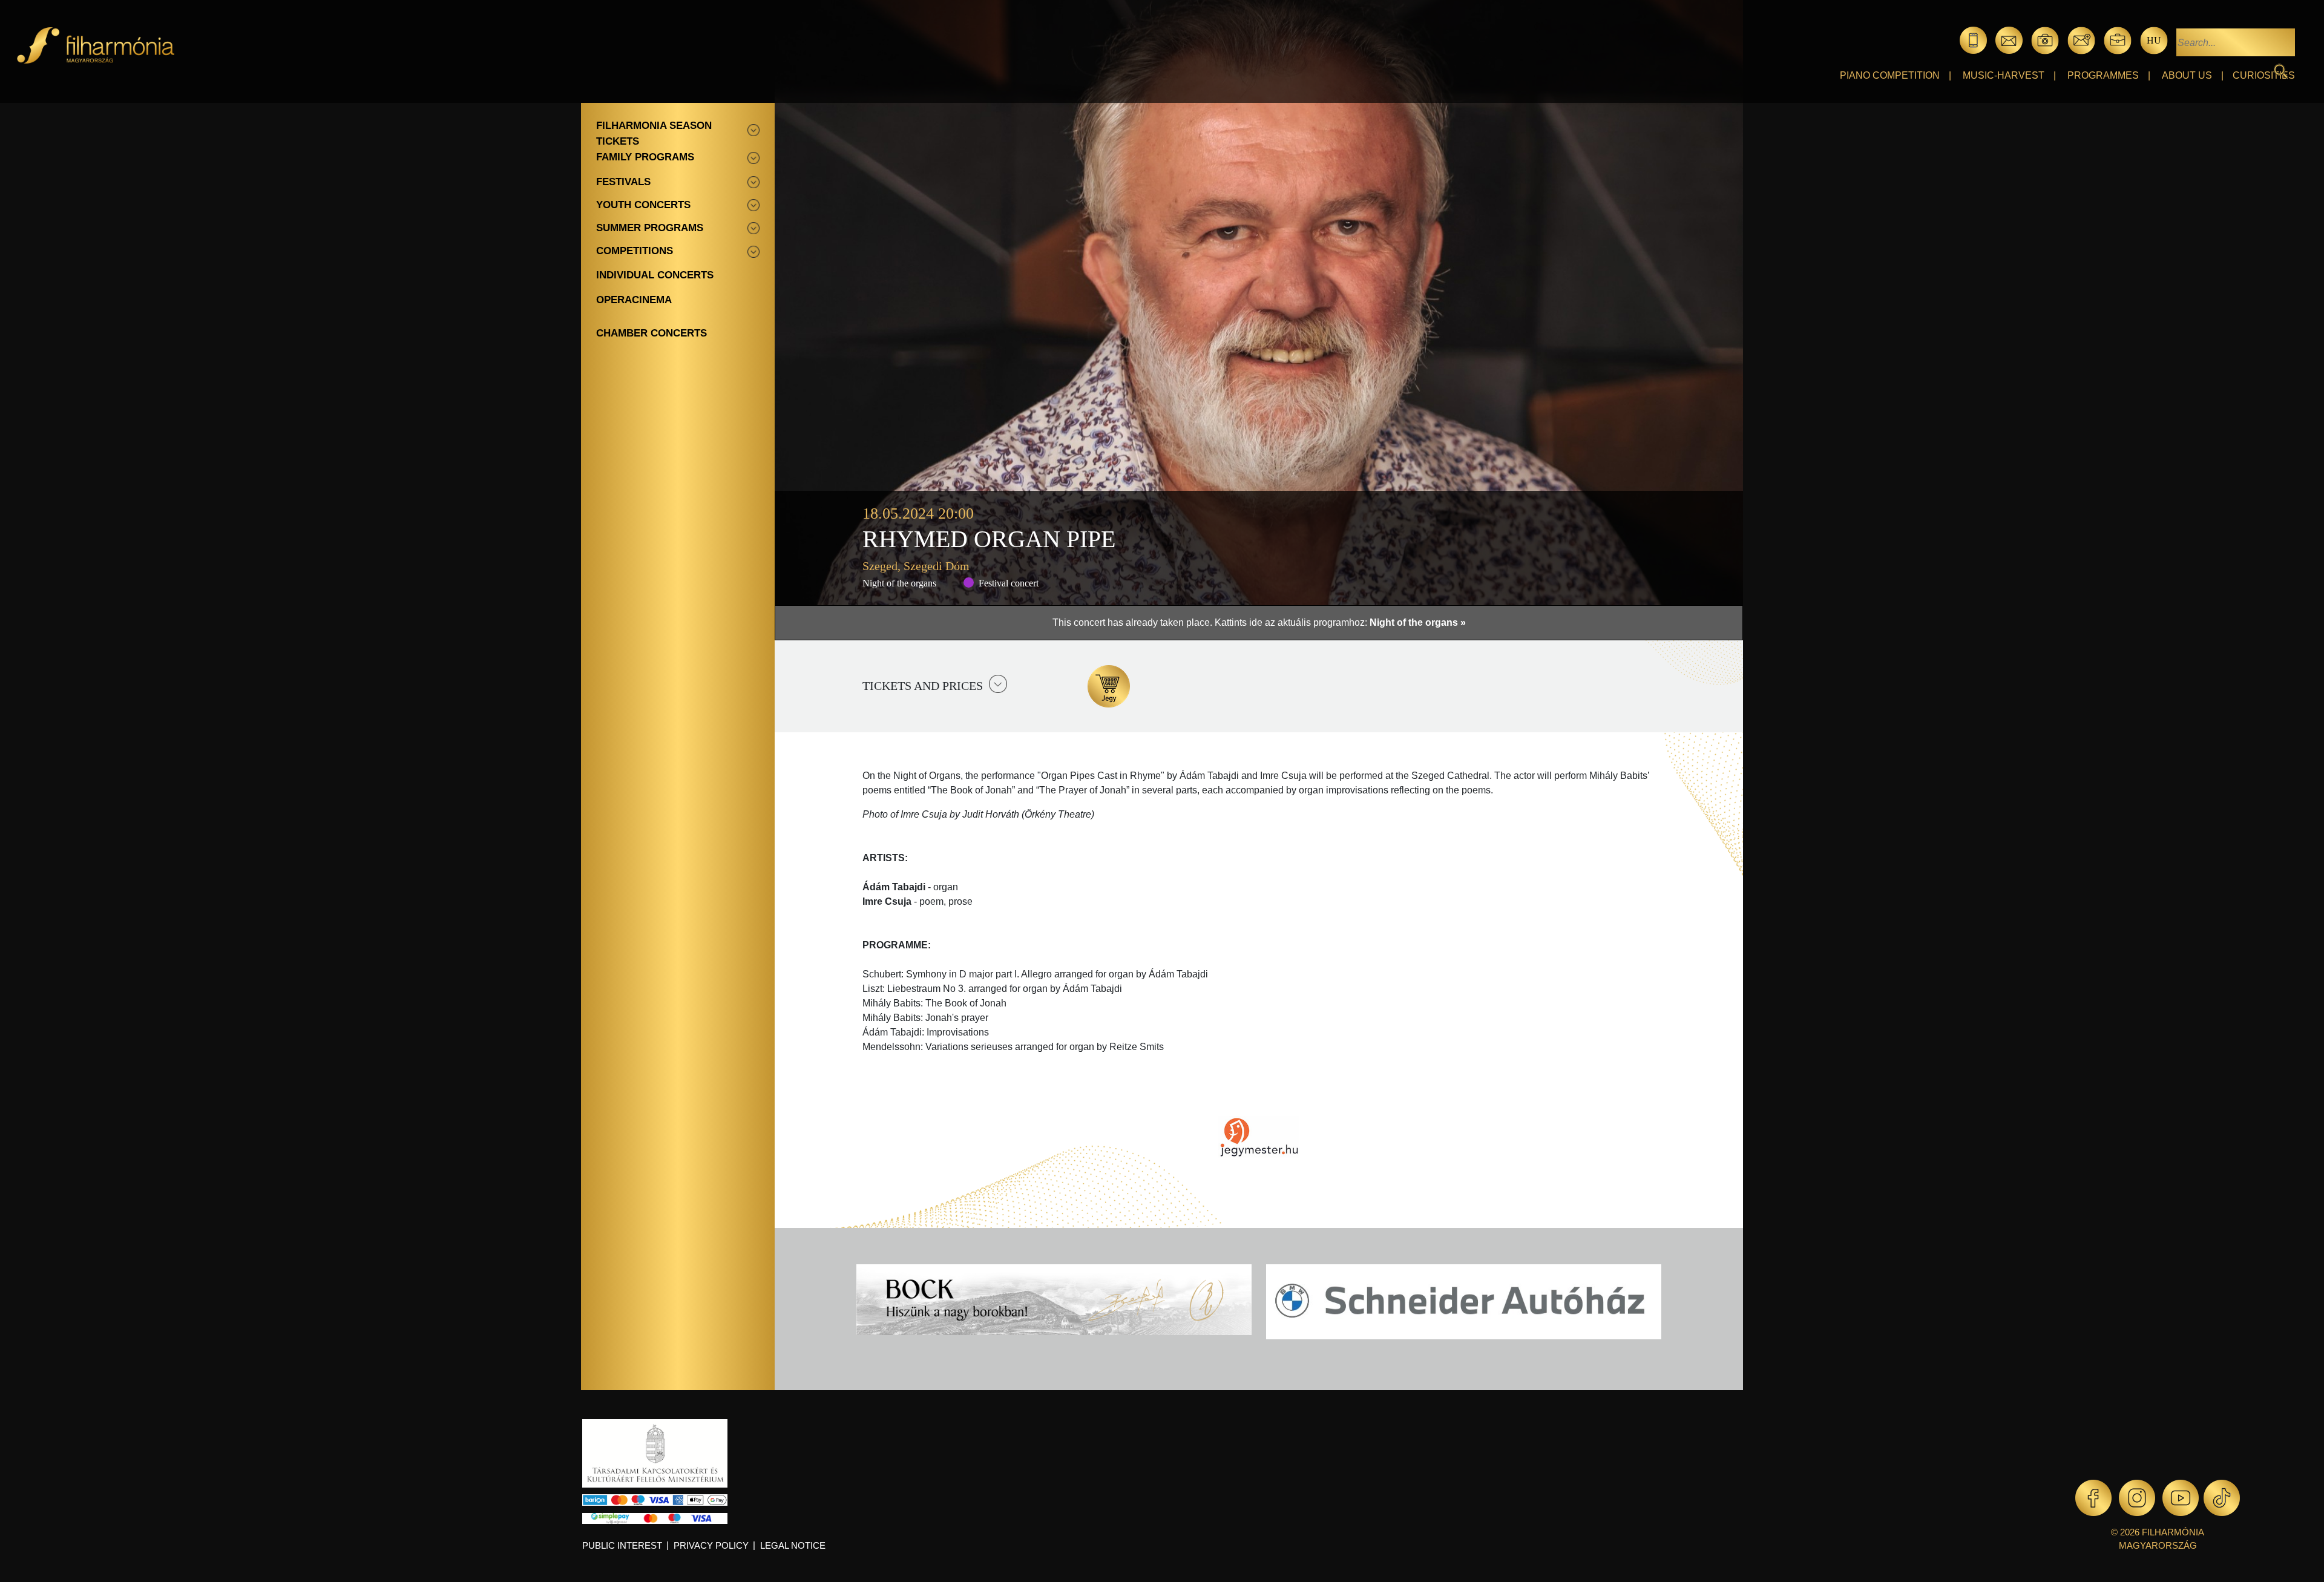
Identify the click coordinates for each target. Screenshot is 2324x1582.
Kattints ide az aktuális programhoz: (1340, 622)
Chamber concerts (652, 333)
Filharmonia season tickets (654, 133)
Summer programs (650, 228)
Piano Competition (1890, 75)
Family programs (645, 157)
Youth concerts (643, 205)
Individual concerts (655, 275)
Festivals (623, 182)
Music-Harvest (2004, 75)
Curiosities (2264, 75)
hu (2154, 40)
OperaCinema (634, 300)
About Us (2187, 75)
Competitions (635, 251)
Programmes (2103, 75)
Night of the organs (899, 583)
